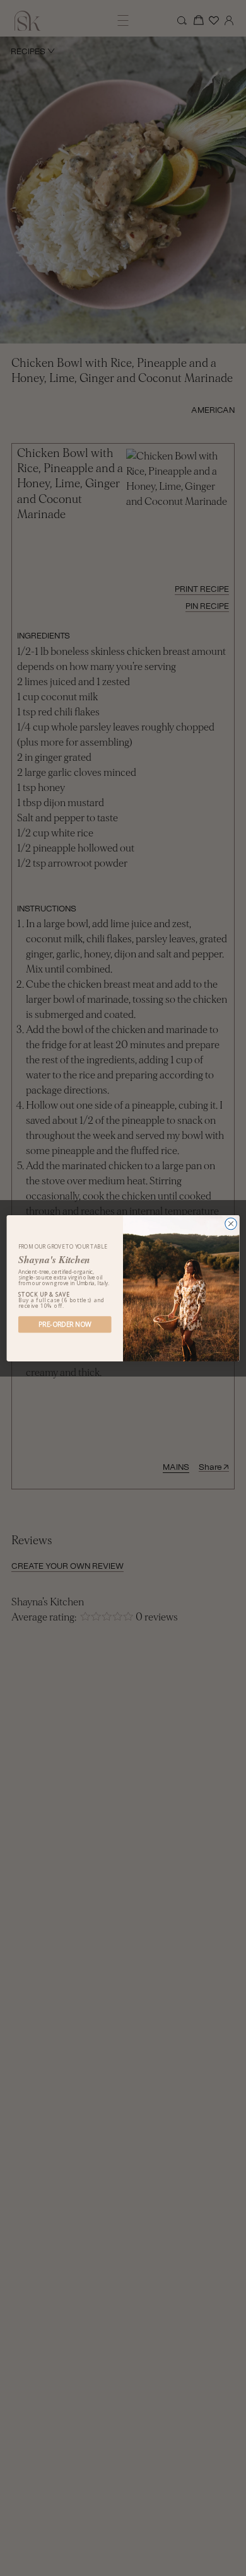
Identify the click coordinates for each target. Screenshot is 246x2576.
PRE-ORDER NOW (65, 1324)
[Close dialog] (231, 1223)
